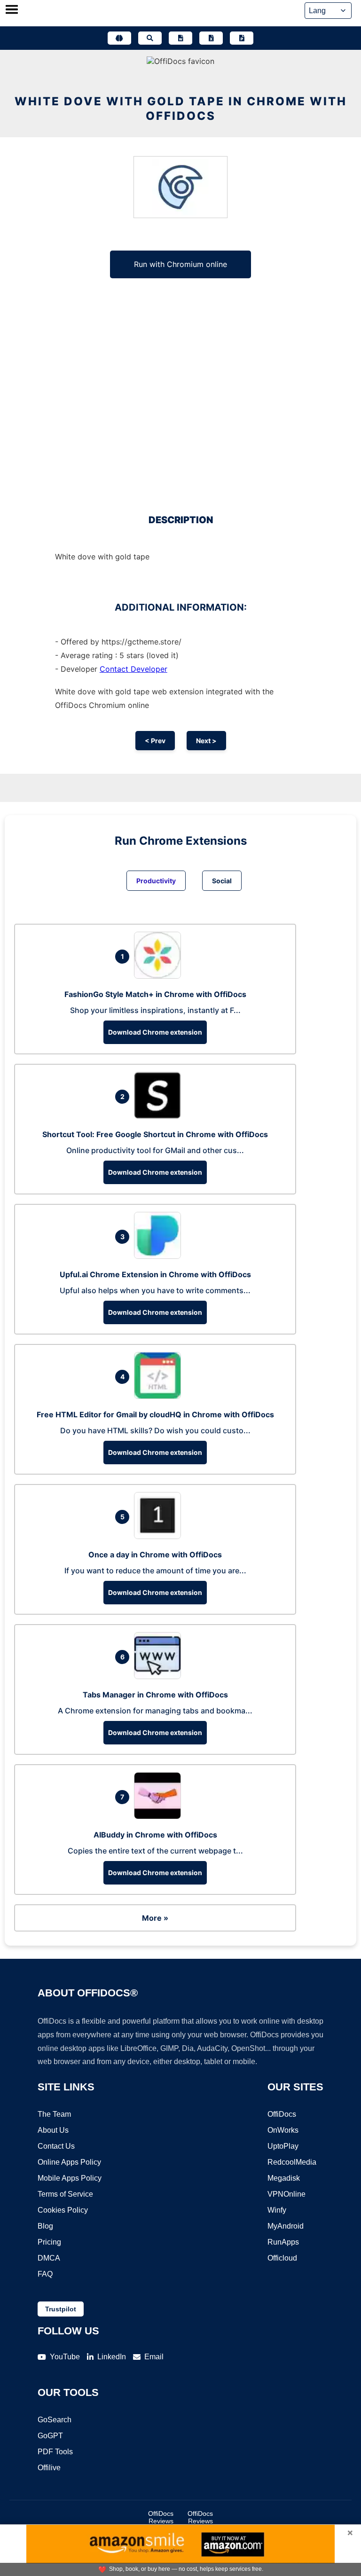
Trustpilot (61, 2309)
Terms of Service (65, 2194)
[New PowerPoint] (242, 38)
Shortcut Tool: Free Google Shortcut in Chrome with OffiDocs (155, 1134)
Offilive (49, 2468)
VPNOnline (286, 2194)
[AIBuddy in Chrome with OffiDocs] (160, 1816)
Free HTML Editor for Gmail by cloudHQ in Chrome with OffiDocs (155, 1414)
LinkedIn (112, 2357)
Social (222, 881)
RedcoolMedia (292, 2162)
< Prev (155, 741)
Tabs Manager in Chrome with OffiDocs (155, 1695)
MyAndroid (286, 2226)
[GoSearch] (150, 38)
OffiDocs (282, 2114)
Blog (45, 2226)
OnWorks (283, 2130)
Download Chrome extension (155, 1032)
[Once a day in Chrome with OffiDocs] (160, 1536)
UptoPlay (283, 2146)
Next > (206, 741)
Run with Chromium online (180, 264)
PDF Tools (55, 2452)
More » (155, 1918)
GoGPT (50, 2436)
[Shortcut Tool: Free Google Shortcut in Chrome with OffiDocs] (160, 1116)
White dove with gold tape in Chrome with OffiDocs (181, 109)
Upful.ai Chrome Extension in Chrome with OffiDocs (155, 1274)
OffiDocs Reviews (161, 2517)
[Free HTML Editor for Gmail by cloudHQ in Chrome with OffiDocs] (160, 1396)
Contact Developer (133, 669)
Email (154, 2357)
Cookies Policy (63, 2210)
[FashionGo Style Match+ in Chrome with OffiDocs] (160, 976)
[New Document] (180, 38)
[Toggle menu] (12, 10)
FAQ (45, 2274)
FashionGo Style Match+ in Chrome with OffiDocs (155, 994)
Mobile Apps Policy (70, 2178)
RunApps (283, 2242)
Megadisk (284, 2178)
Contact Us (56, 2146)
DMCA (49, 2258)
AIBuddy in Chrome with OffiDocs (155, 1835)
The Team (54, 2114)
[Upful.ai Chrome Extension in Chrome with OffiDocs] (160, 1256)
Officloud (282, 2258)
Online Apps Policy (69, 2162)
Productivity (156, 881)
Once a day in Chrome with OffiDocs (155, 1555)
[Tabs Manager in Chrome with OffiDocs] (160, 1676)
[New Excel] (211, 38)
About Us (53, 2130)
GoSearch (55, 2420)
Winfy (277, 2210)
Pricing (49, 2242)
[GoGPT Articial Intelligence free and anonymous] (119, 38)
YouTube (65, 2357)
